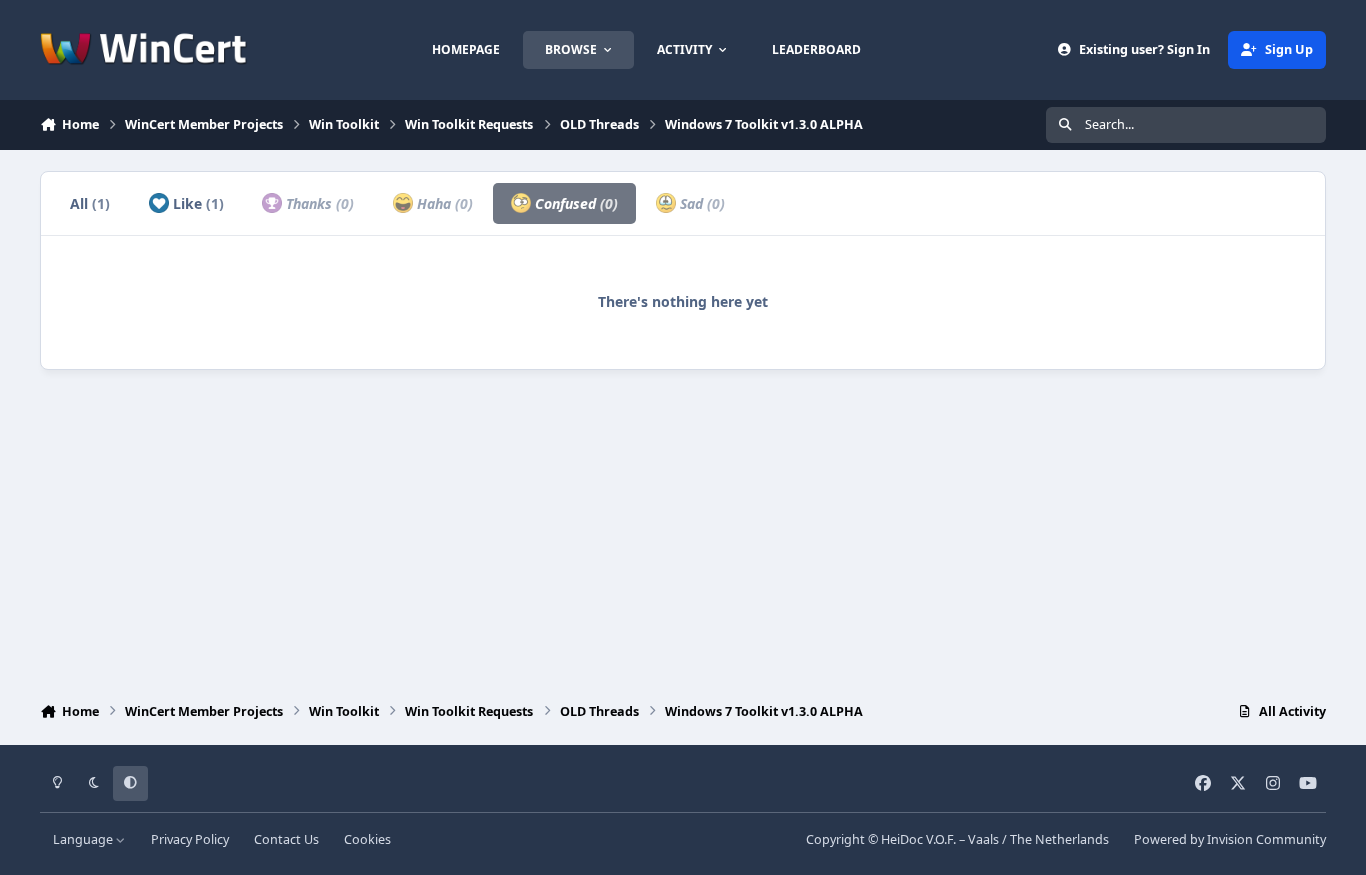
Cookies (367, 839)
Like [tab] (196, 203)
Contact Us (286, 839)
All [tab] (90, 203)
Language (84, 839)
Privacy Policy (190, 839)
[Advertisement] (683, 531)
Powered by (1230, 839)
